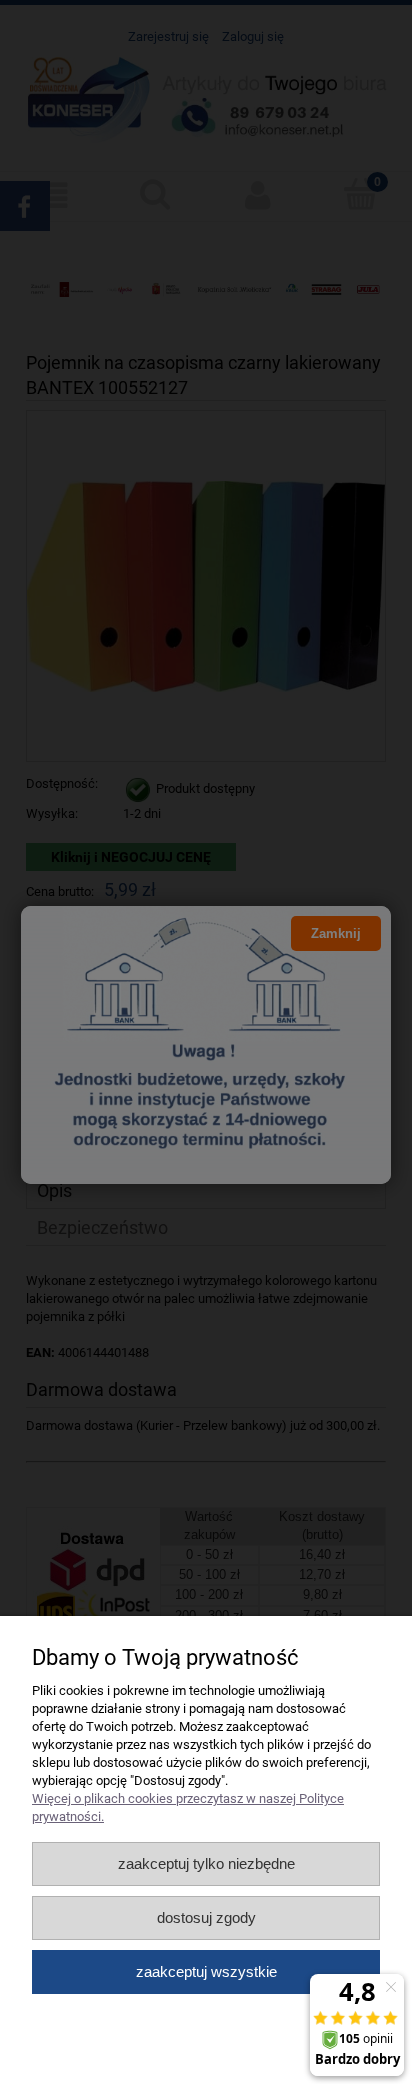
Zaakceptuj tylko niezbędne (206, 1863)
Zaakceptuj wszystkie (206, 1971)
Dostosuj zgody (206, 1917)
